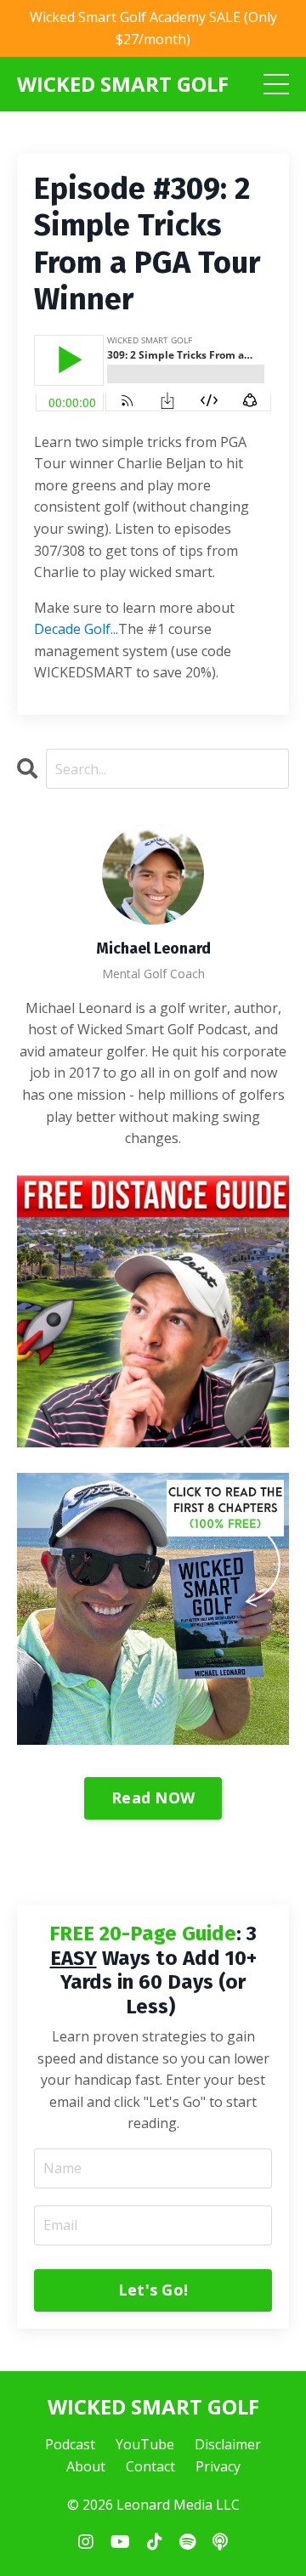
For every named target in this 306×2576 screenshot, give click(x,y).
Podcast (70, 2444)
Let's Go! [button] (153, 2290)
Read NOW (153, 1798)
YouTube (145, 2444)
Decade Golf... (76, 629)
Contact (150, 2466)
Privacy (218, 2466)
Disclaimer (228, 2444)
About (86, 2466)
